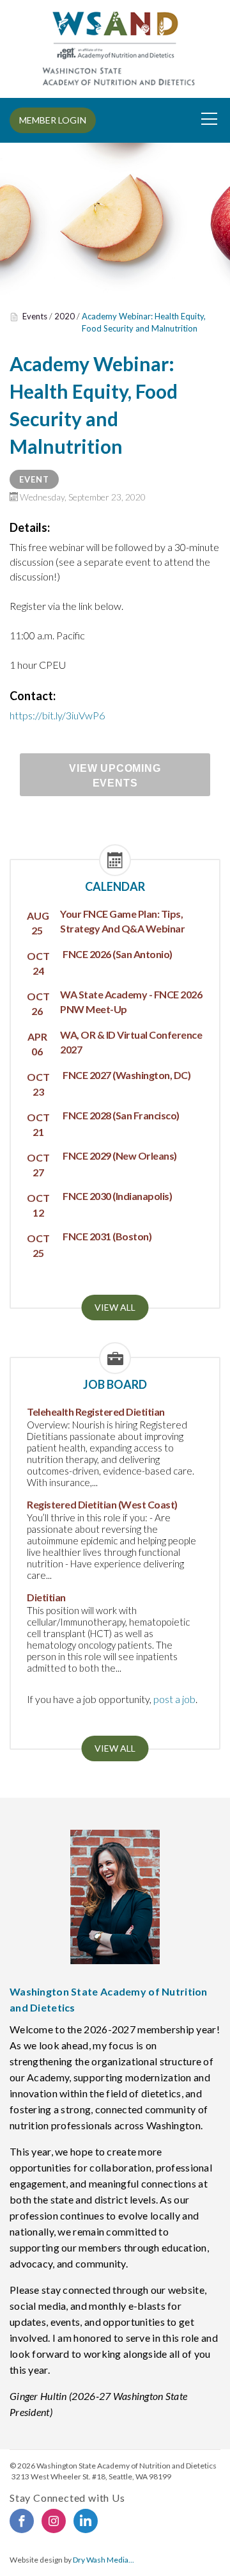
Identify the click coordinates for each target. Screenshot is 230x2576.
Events (35, 316)
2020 (65, 316)
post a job (174, 1699)
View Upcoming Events (115, 776)
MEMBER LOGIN (53, 120)
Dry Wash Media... (103, 2560)
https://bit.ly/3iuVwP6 (57, 715)
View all (115, 1307)
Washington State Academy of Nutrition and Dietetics (126, 2466)
